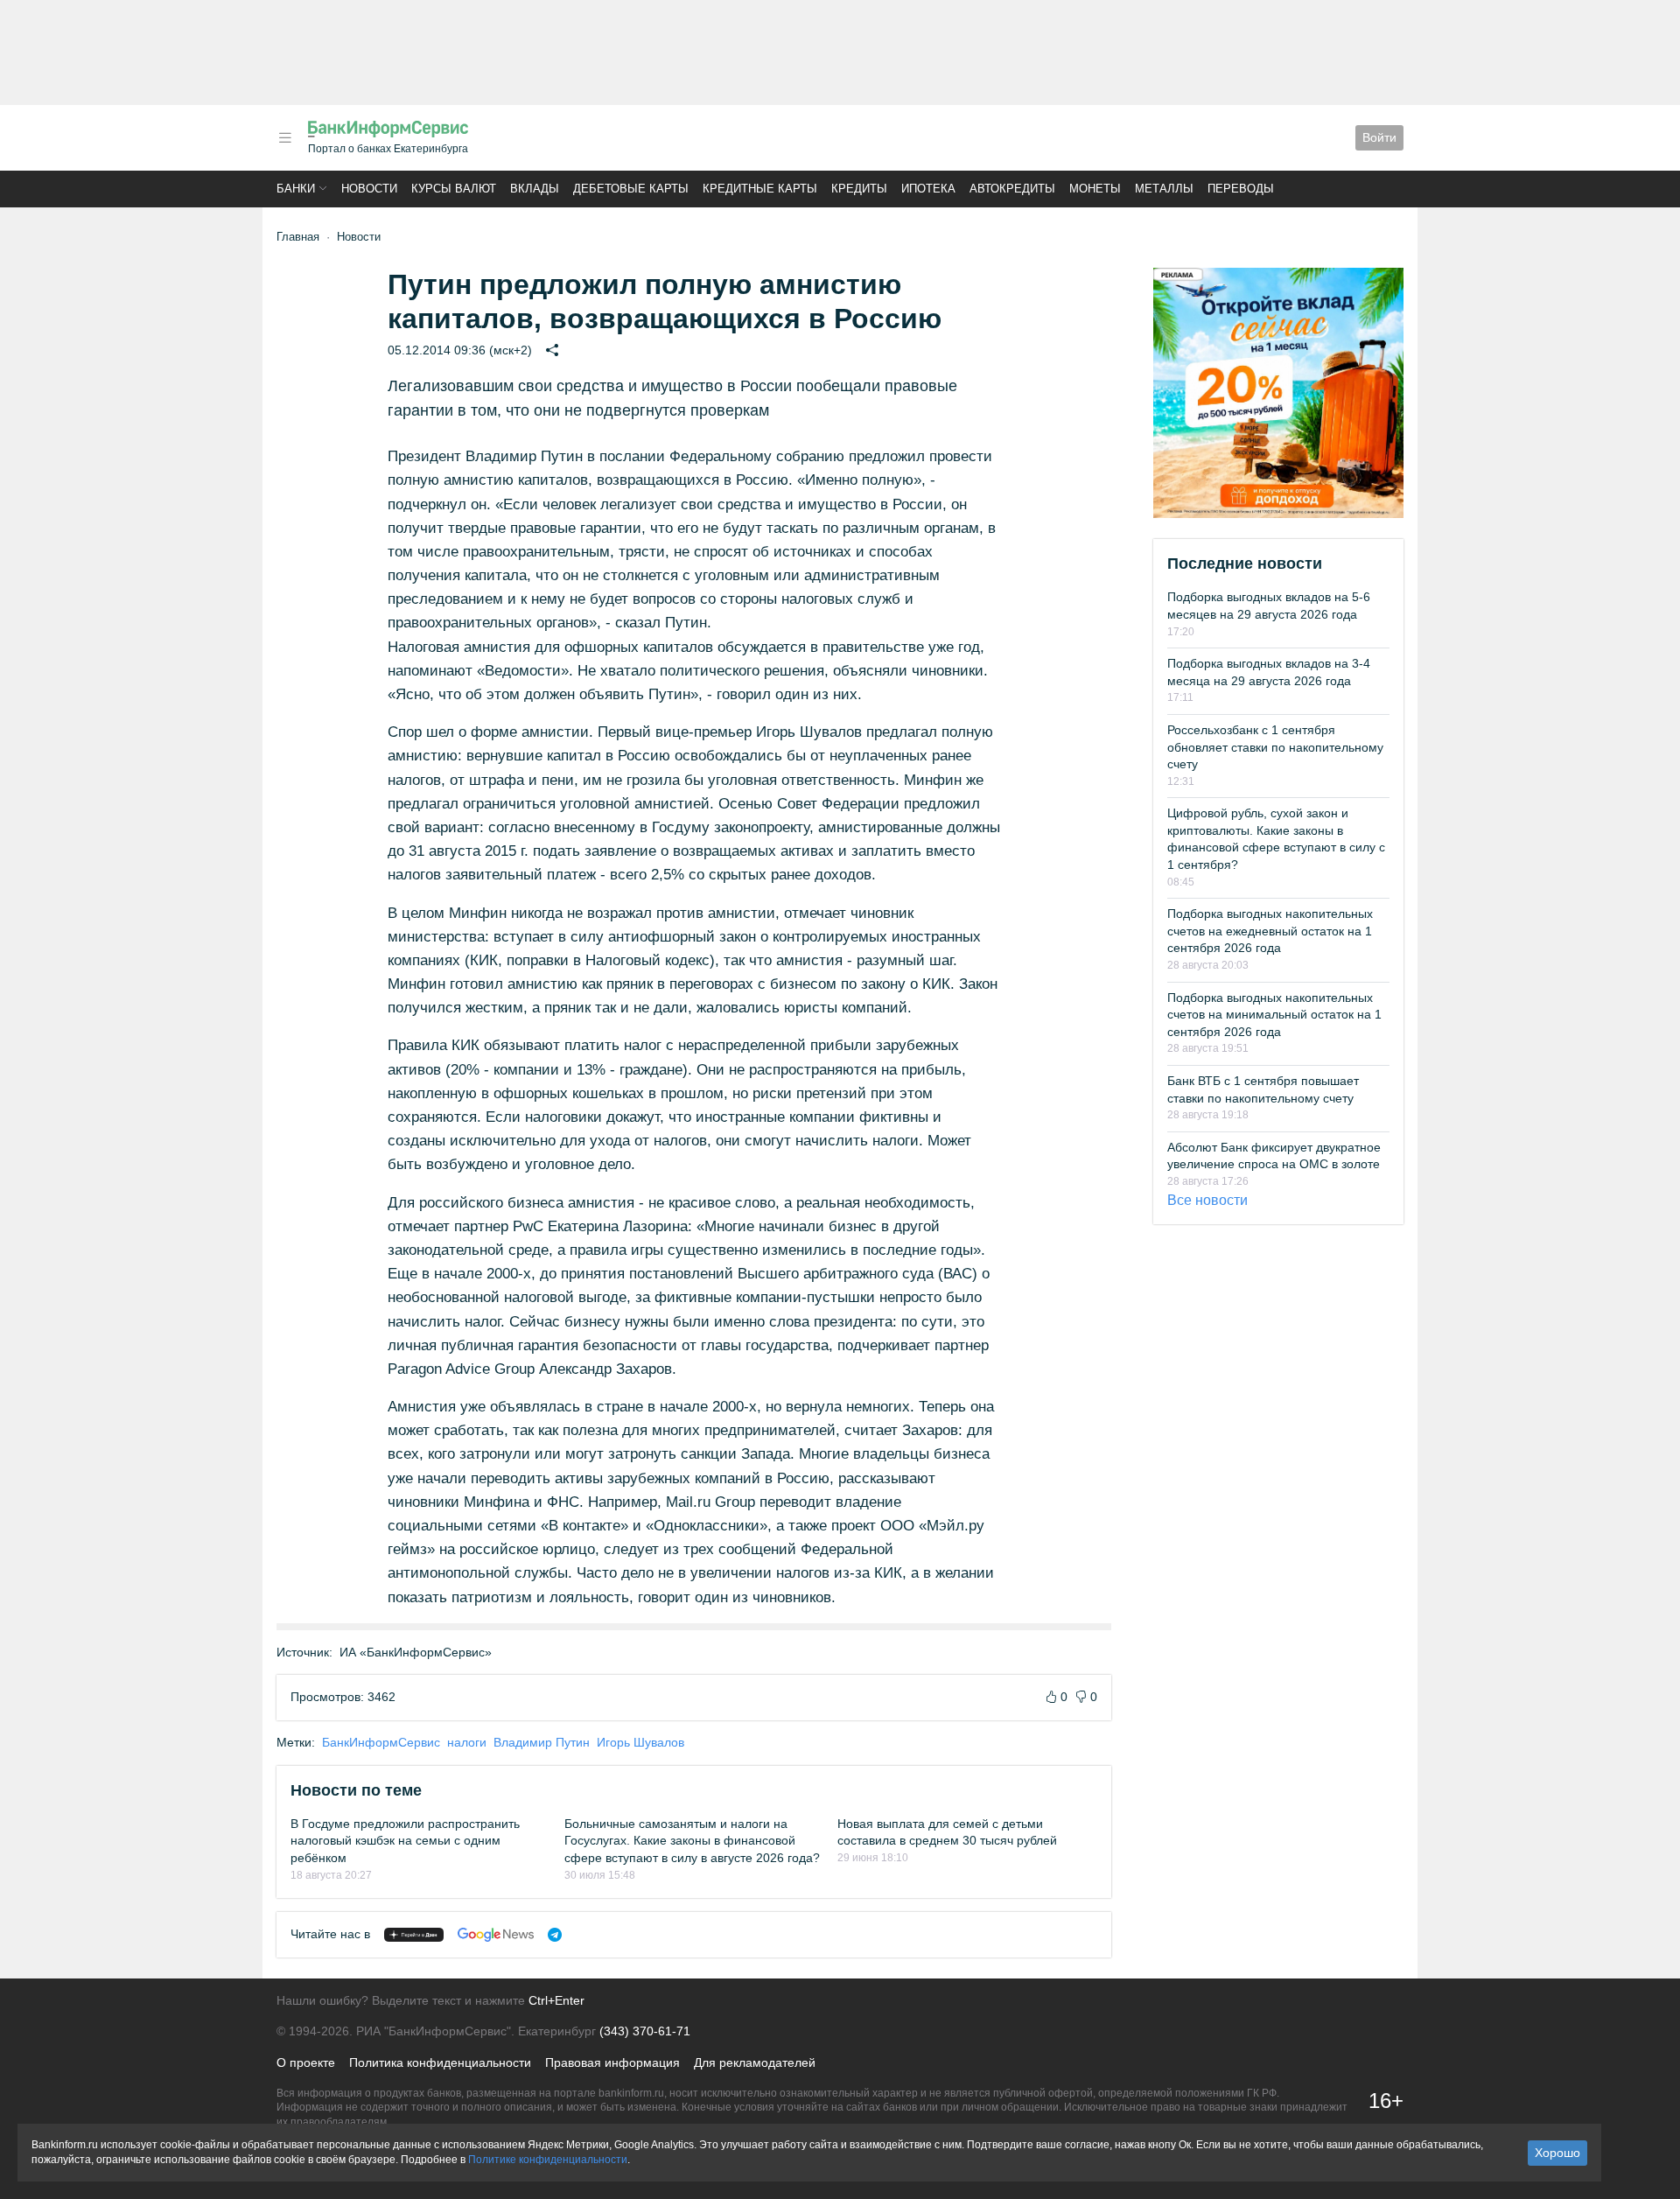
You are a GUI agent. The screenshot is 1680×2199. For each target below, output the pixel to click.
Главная (298, 237)
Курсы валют (454, 189)
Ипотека (928, 189)
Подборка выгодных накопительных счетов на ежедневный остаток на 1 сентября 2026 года (1270, 931)
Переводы (1241, 189)
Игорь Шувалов (640, 1742)
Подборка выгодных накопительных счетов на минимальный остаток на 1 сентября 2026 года (1274, 1015)
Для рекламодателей (755, 2062)
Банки (296, 189)
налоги (467, 1742)
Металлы (1164, 189)
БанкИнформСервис (381, 1742)
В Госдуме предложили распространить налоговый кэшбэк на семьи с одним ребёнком (405, 1841)
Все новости (1207, 1200)
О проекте (306, 2062)
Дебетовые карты (631, 189)
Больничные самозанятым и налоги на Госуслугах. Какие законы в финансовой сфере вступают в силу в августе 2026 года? (692, 1841)
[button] (285, 138)
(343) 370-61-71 (645, 2031)
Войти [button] (1379, 137)
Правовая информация (612, 2062)
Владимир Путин (542, 1742)
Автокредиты (1012, 189)
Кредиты (859, 189)
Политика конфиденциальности (440, 2062)
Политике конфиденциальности (548, 2160)
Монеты (1095, 189)
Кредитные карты (760, 189)
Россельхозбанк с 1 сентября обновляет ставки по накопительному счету (1275, 747)
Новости (369, 189)
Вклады (535, 189)
